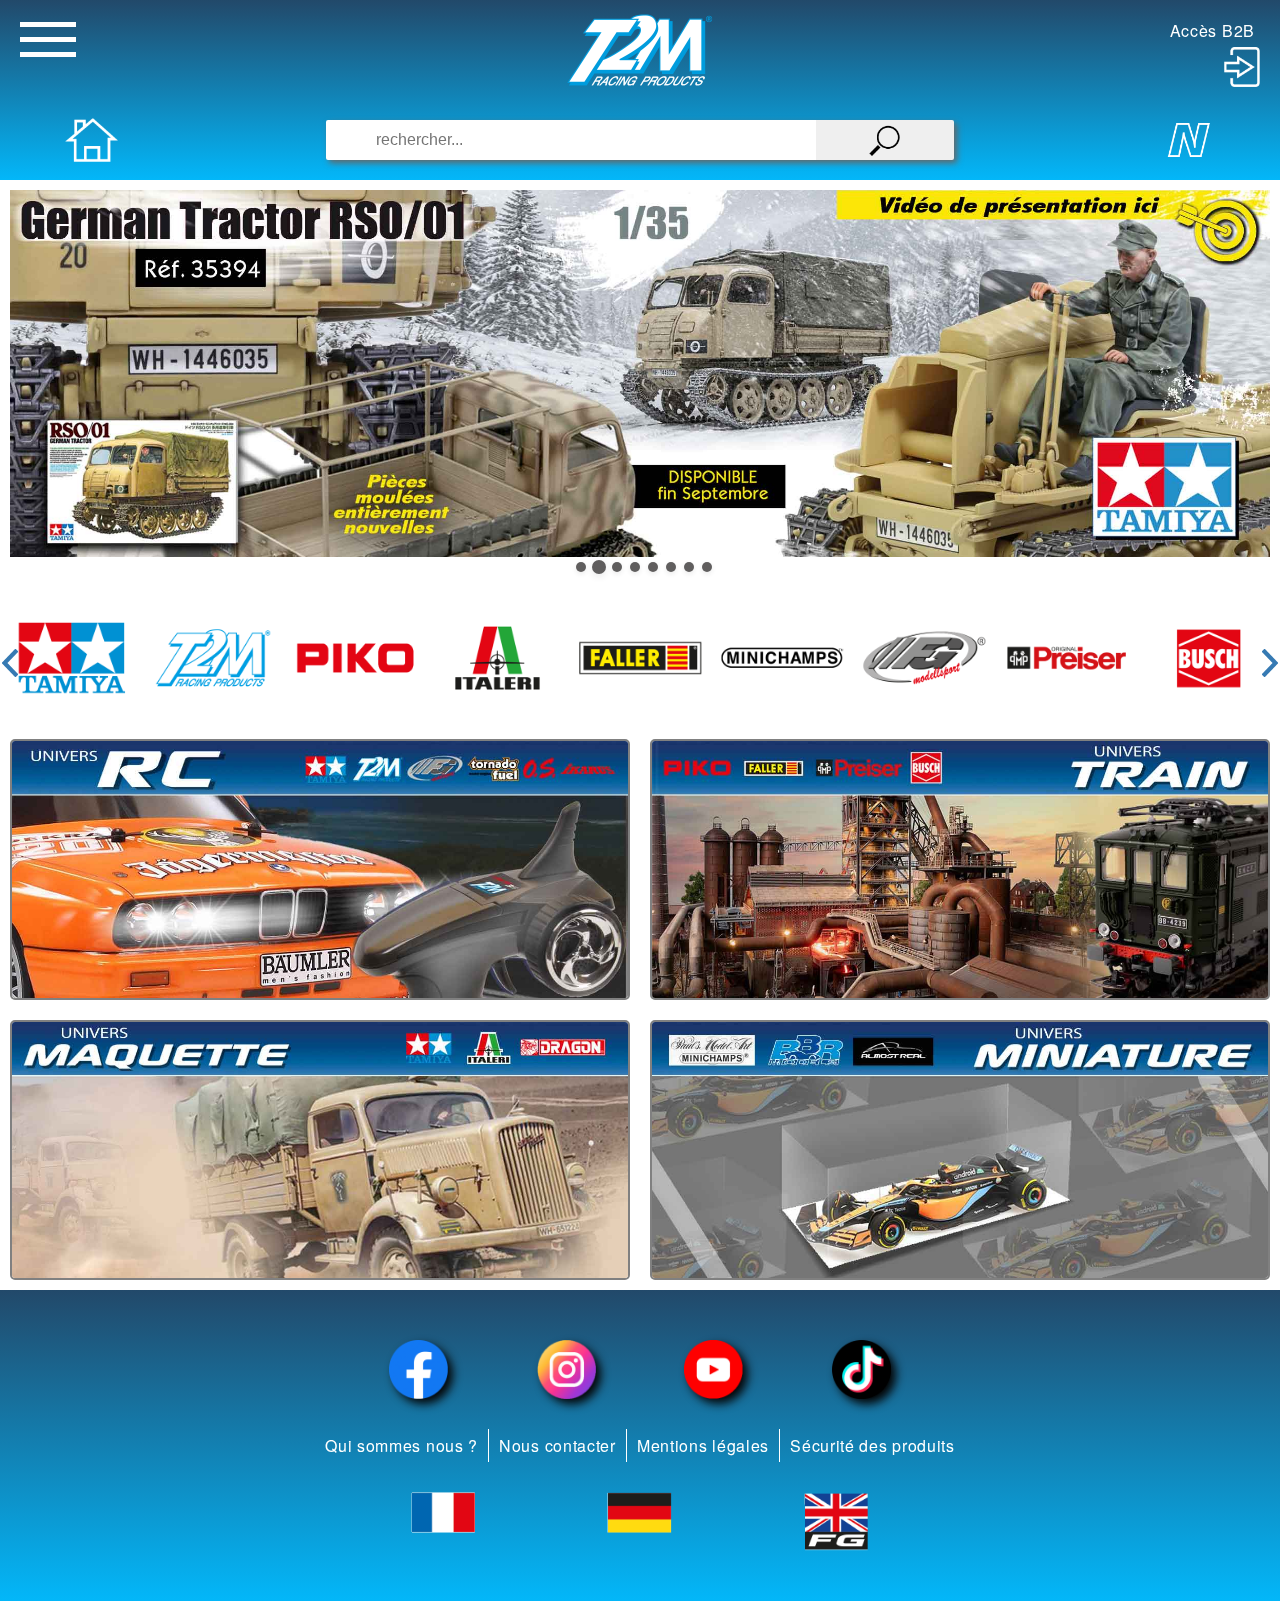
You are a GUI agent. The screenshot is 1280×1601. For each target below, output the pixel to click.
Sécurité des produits (872, 1445)
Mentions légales (703, 1445)
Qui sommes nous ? (401, 1445)
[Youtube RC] (714, 1369)
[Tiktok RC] (862, 1369)
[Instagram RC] (567, 1369)
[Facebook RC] (419, 1369)
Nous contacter (557, 1445)
